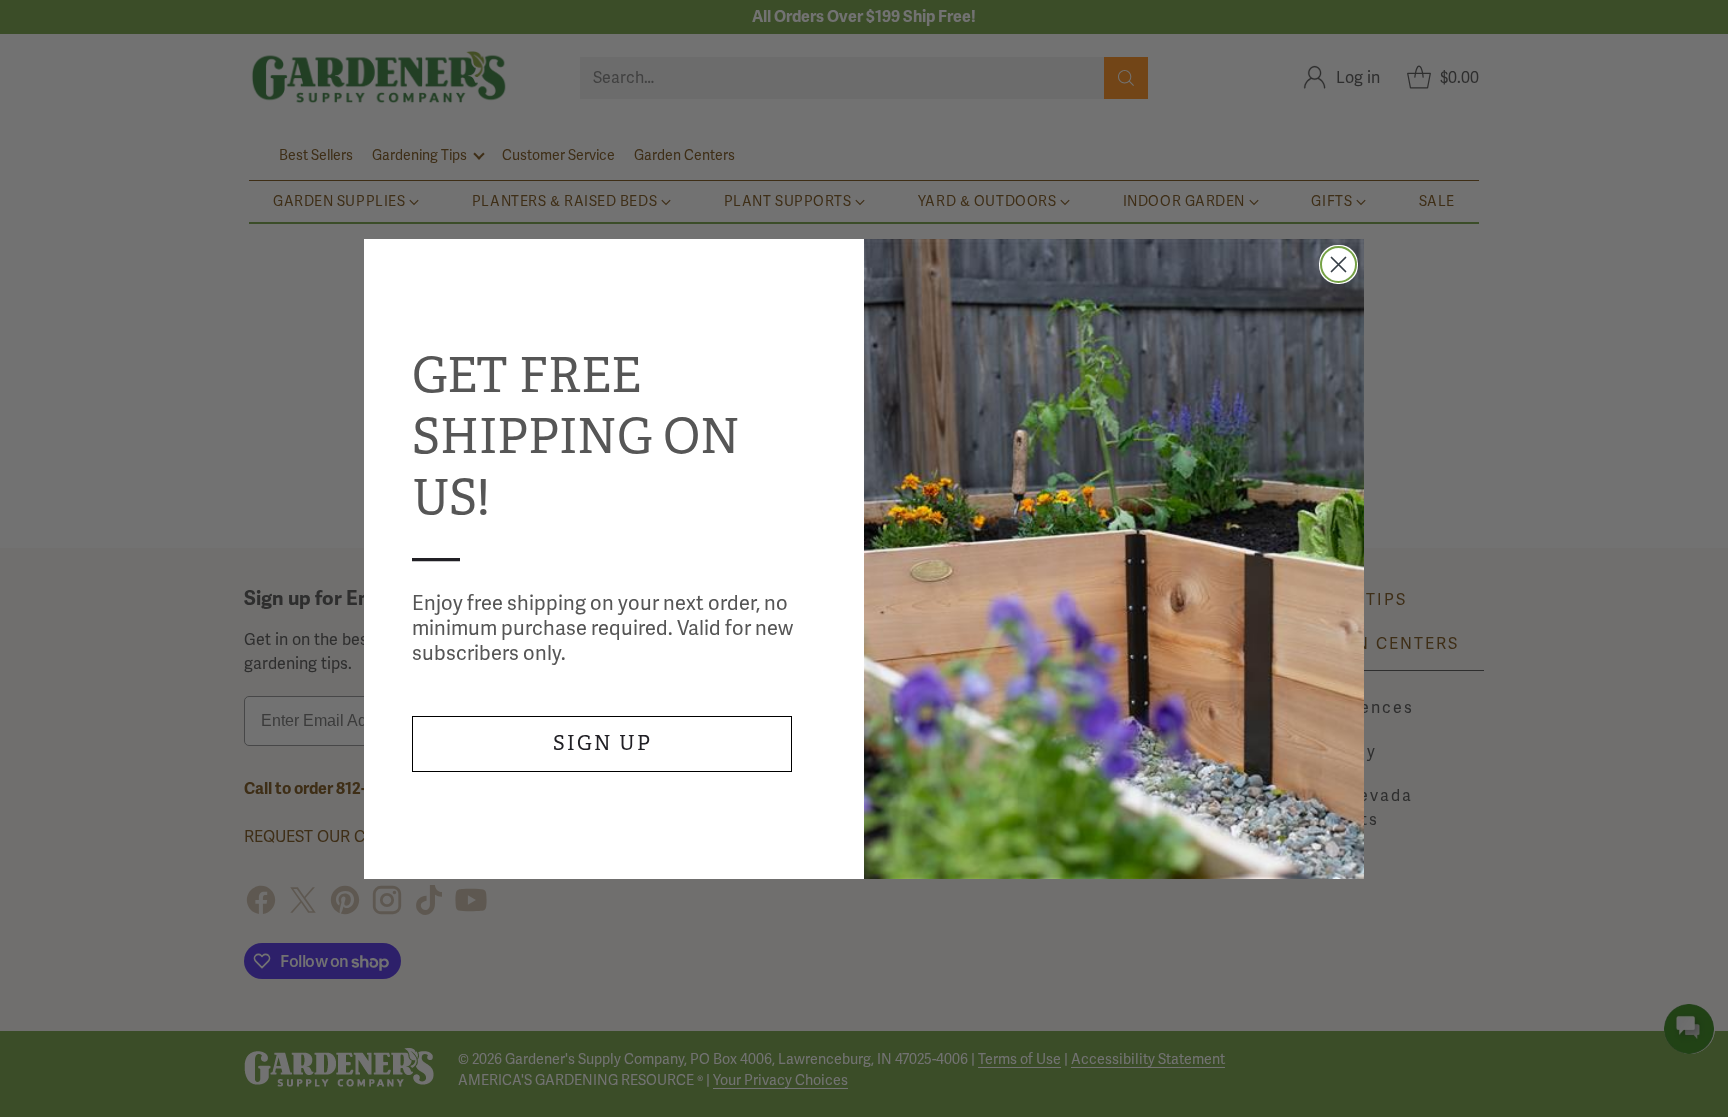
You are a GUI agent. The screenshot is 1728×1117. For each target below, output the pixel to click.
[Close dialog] (1338, 264)
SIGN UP (602, 743)
